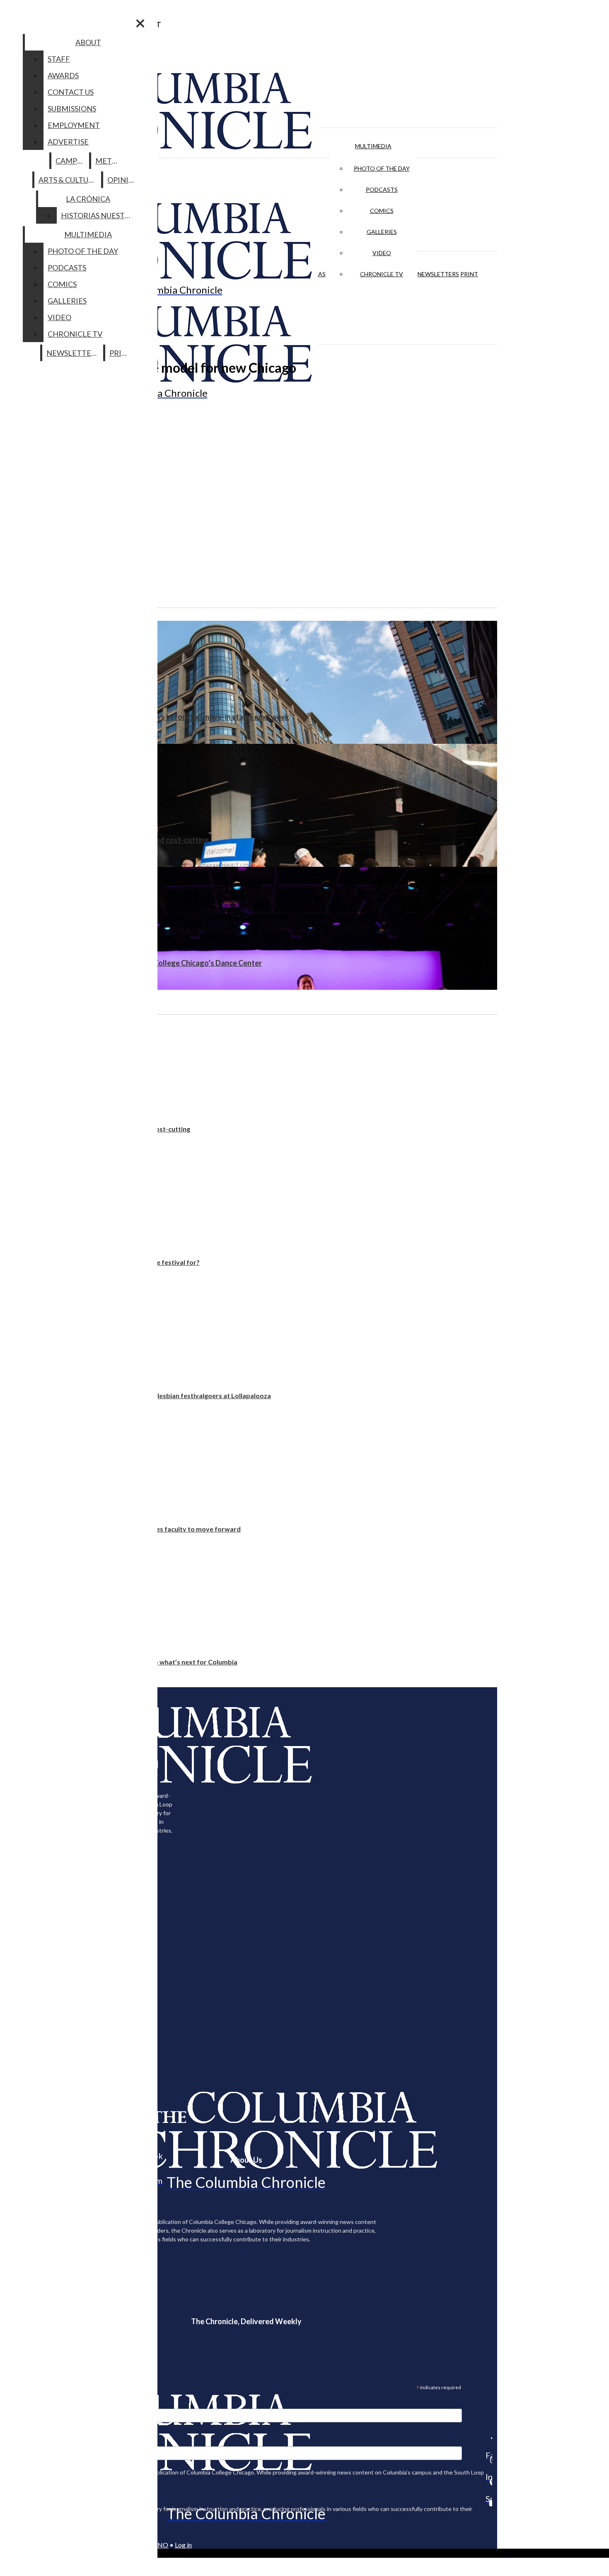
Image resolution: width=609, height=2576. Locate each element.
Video (382, 253)
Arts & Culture (68, 180)
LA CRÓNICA (88, 199)
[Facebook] (489, 2438)
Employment (74, 125)
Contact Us (71, 92)
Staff (59, 59)
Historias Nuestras (100, 215)
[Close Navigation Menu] (140, 23)
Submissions (72, 109)
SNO (161, 2545)
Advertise (68, 142)
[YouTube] (489, 2503)
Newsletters (438, 274)
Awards (63, 75)
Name (22, 2441)
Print (469, 274)
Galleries (382, 232)
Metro (109, 161)
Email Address (33, 2403)
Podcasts (382, 189)
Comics (382, 211)
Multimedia (373, 146)
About (88, 42)
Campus (71, 161)
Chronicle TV (382, 274)
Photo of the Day (382, 168)
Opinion (124, 180)
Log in (183, 2545)
